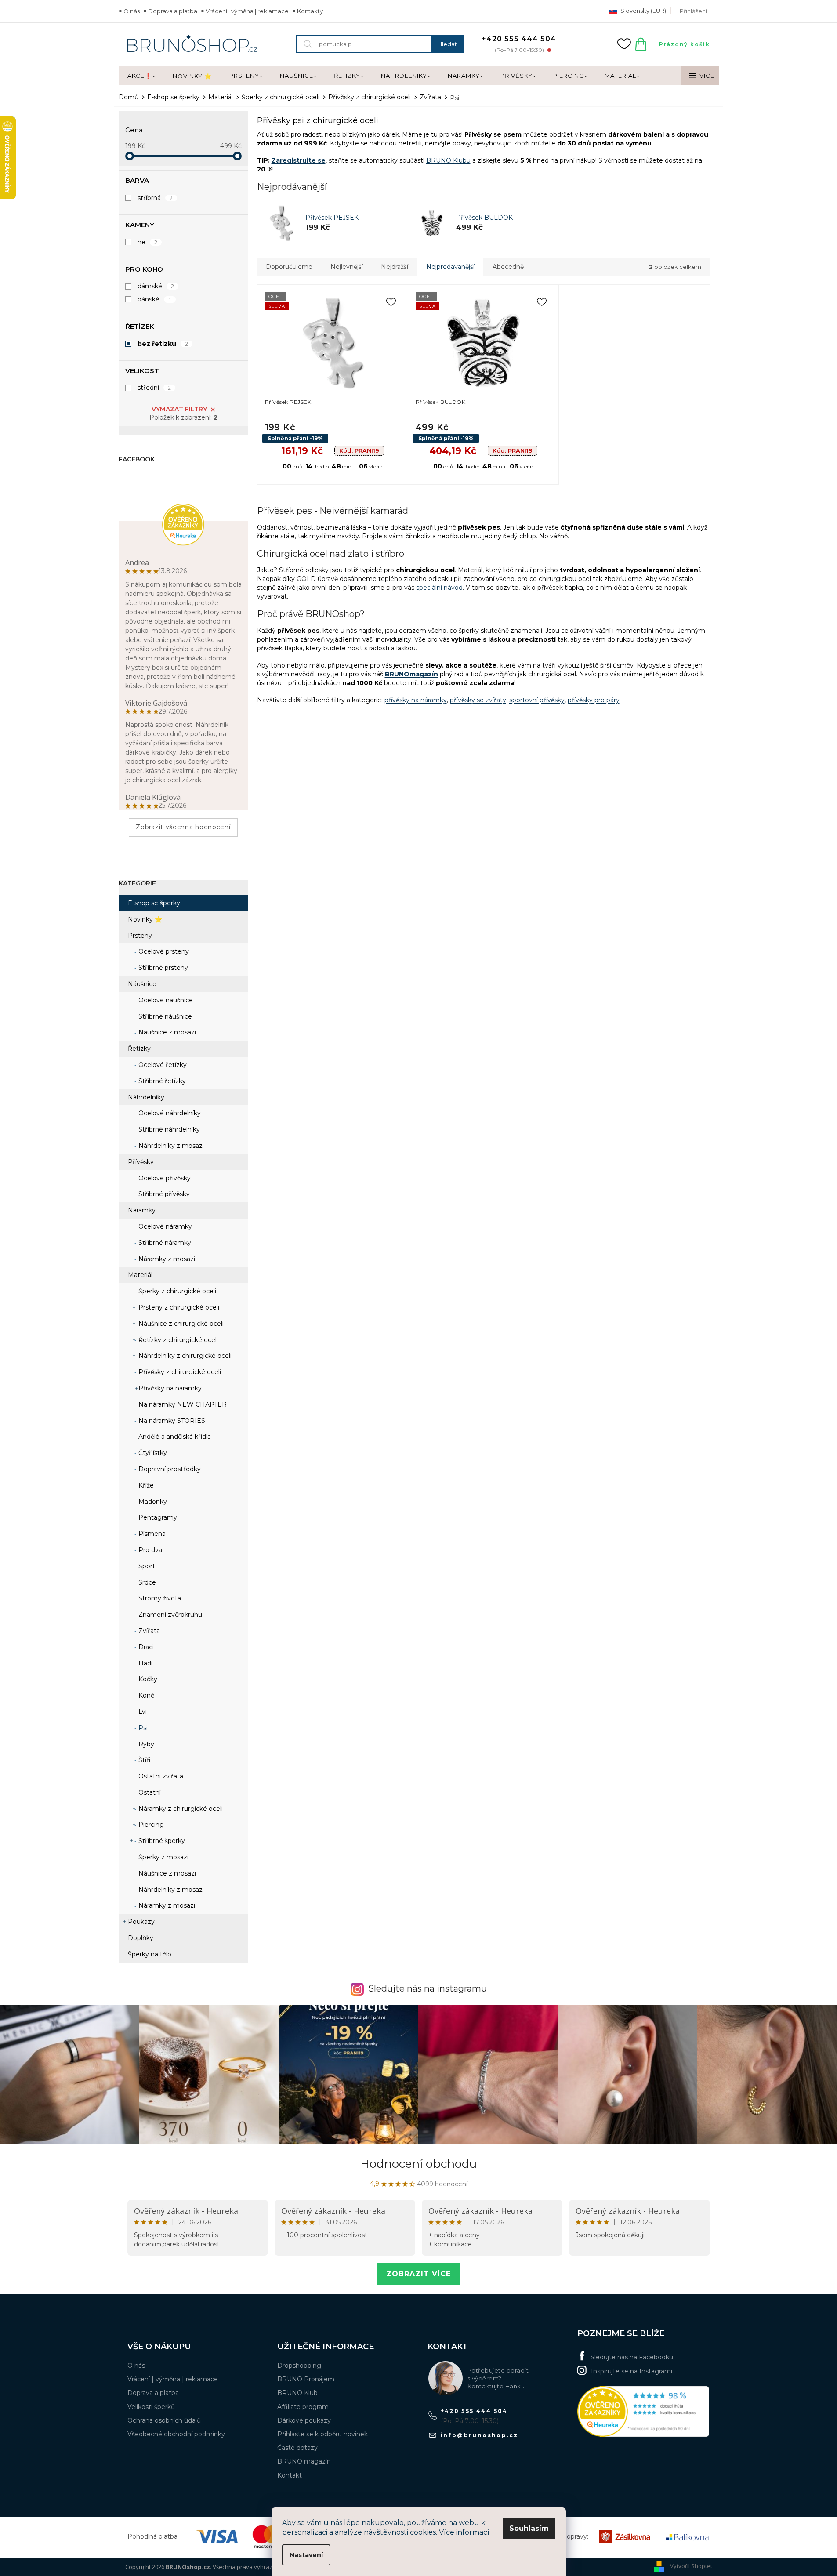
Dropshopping (299, 2366)
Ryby (145, 1744)
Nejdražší (395, 267)
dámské (156, 286)
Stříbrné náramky (164, 1243)
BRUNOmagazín (411, 674)
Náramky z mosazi (166, 1259)
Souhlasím (529, 2528)
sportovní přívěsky (537, 700)
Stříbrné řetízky (161, 1081)
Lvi (142, 1712)
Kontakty (310, 11)
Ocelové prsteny (163, 951)
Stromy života (159, 1598)
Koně (145, 1695)
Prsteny (140, 936)
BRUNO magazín (304, 2461)
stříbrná (155, 198)
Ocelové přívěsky (164, 1178)
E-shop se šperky (154, 903)
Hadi (145, 1663)
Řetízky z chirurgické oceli (177, 1340)
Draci (145, 1647)
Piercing (150, 1825)
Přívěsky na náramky (169, 1388)
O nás (132, 11)
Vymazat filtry (179, 409)
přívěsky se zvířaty (478, 700)
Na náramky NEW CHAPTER (182, 1404)
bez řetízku (163, 344)
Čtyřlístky (152, 1453)
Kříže (145, 1485)
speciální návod (439, 588)
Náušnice (142, 984)
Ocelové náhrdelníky (169, 1113)
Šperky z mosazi (163, 1857)
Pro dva (149, 1550)
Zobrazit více (418, 2274)
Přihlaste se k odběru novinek (322, 2434)
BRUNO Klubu (448, 160)
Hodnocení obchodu (418, 2164)
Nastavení (306, 2555)
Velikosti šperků (151, 2407)
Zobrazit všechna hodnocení (183, 827)
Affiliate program (303, 2407)
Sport (146, 1566)
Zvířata (148, 1631)
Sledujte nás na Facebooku (632, 2357)
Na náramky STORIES (171, 1421)
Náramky (142, 1210)
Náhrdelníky (146, 1097)
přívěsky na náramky (416, 700)
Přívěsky (141, 1162)
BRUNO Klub (297, 2393)
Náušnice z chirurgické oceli (180, 1324)
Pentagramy (157, 1517)
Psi (142, 1728)
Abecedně (508, 267)
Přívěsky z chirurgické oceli (179, 1372)
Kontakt (290, 2475)
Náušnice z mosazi (166, 1032)
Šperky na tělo (150, 1954)
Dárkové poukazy (304, 2420)
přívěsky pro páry (594, 700)
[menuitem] (141, 76)
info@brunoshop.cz (480, 2435)
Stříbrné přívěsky (163, 1194)
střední (154, 388)
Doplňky (141, 1938)
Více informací (464, 2532)
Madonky (152, 1502)
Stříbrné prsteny (162, 968)
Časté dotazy (297, 2448)
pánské (155, 299)
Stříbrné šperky (161, 1841)
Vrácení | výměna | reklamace (247, 11)
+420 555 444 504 (474, 2411)
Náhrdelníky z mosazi (170, 1146)
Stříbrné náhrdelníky (168, 1129)
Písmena (151, 1534)
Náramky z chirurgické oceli (180, 1809)
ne (148, 242)
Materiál (140, 1275)
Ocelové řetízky (162, 1065)
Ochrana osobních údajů (164, 2420)
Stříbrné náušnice (164, 1016)
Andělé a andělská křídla (174, 1437)
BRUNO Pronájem (306, 2379)
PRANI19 (359, 450)
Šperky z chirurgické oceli (176, 1291)
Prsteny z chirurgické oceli (178, 1307)
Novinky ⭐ (145, 919)
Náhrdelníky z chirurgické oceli (184, 1356)
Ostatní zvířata (160, 1776)
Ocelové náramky (164, 1226)
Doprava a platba (173, 11)
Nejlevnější (347, 267)
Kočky (147, 1679)
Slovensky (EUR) (643, 11)
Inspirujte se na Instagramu (633, 2371)
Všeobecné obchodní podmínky (176, 2434)
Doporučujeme (289, 267)
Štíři (143, 1760)
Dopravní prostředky (169, 1469)
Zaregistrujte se (299, 160)
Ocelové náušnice (165, 1000)
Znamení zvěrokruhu (169, 1615)
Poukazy (141, 1922)
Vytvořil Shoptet (691, 2566)
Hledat (447, 44)
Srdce (146, 1582)
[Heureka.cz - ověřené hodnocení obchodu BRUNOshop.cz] (643, 2411)
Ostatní (149, 1792)
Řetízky (139, 1049)
